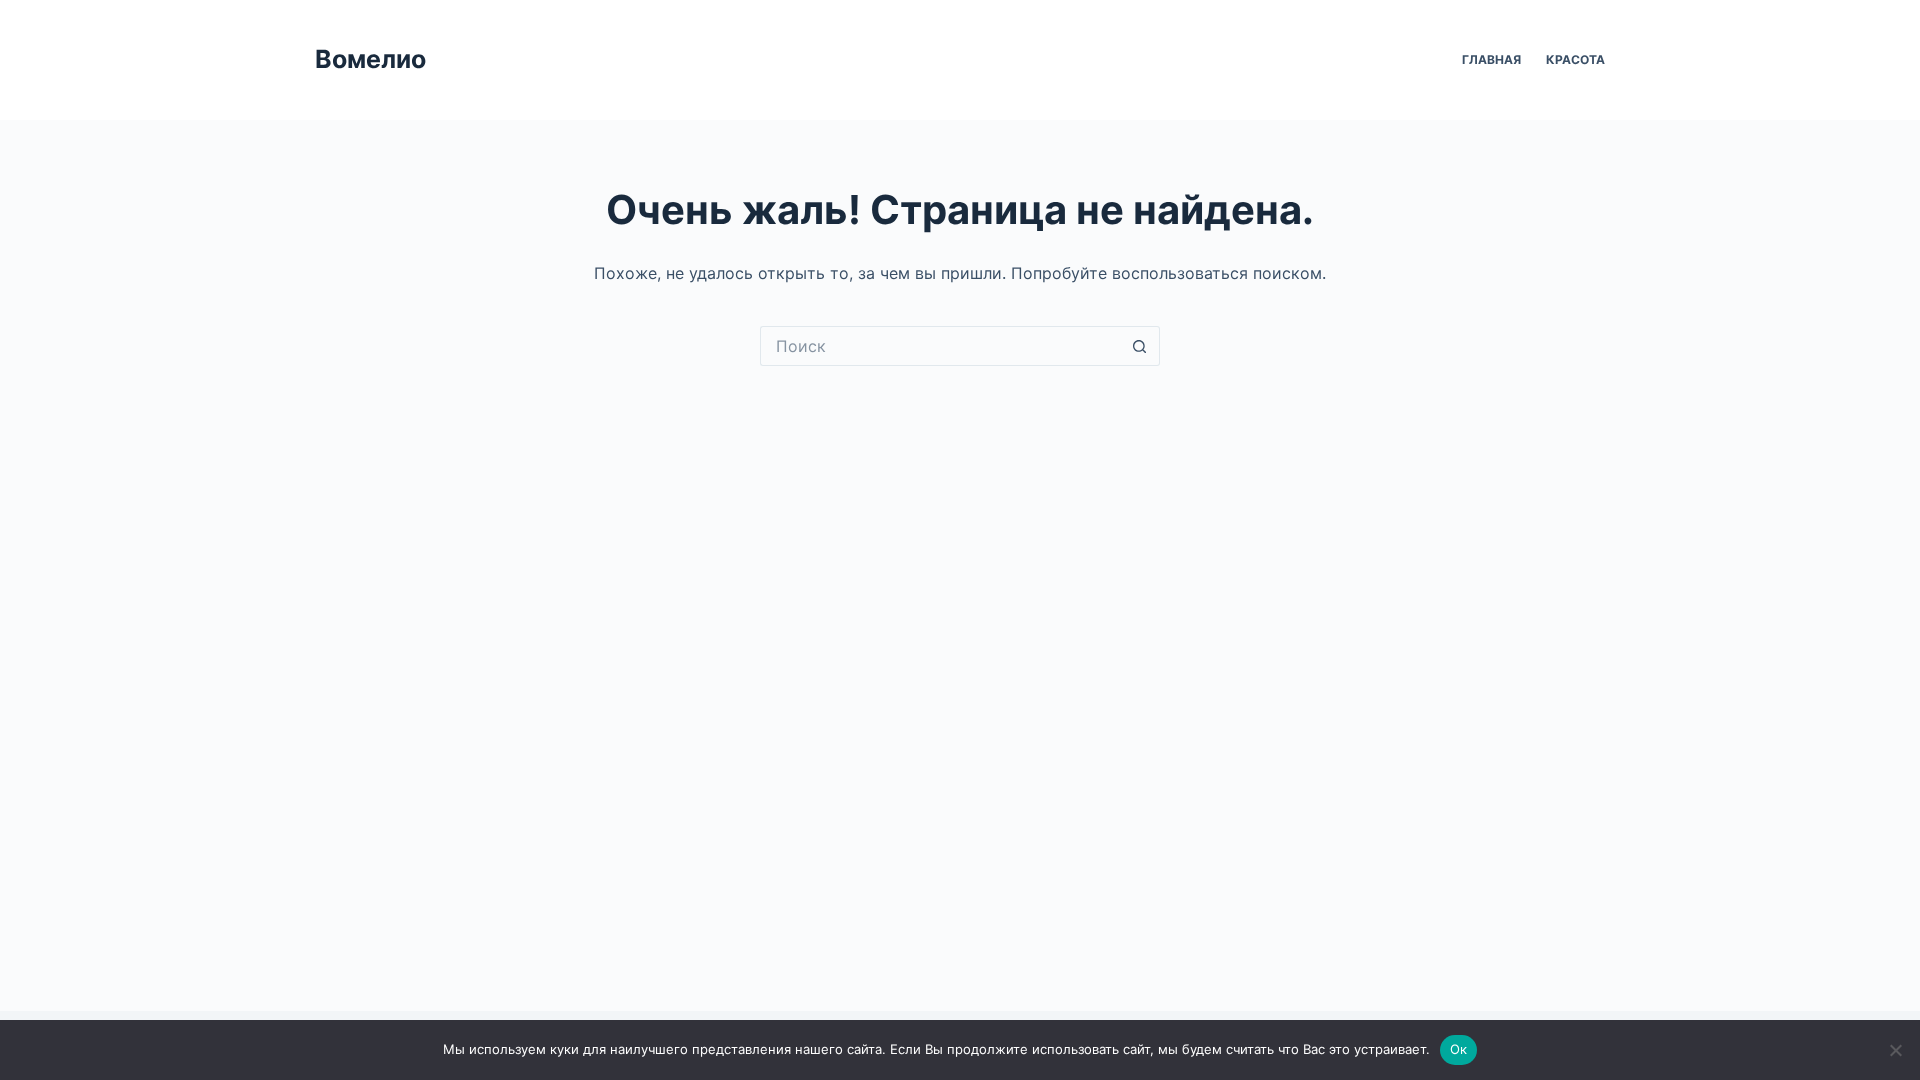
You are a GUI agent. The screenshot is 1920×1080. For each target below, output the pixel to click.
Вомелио (370, 59)
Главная (1491, 59)
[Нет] (1895, 1050)
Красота (1575, 59)
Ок (1459, 1049)
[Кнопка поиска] (1140, 346)
